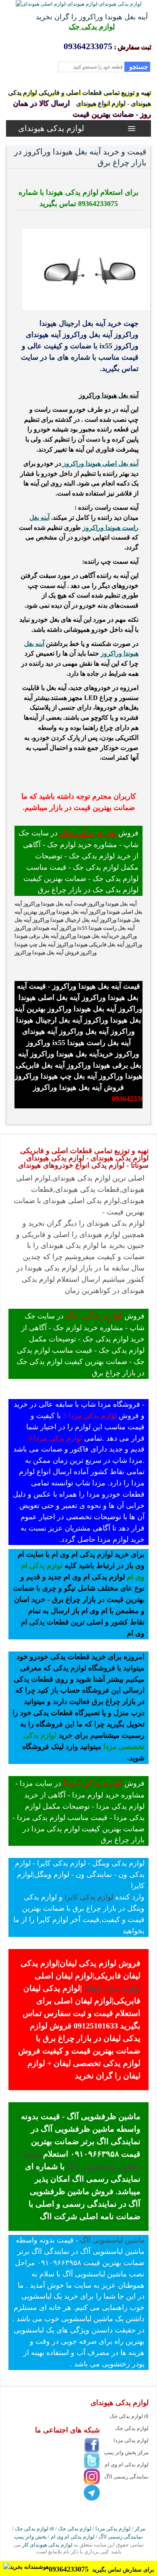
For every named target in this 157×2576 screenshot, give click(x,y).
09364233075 (70, 2569)
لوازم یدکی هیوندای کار (47, 2545)
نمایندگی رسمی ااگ (126, 2477)
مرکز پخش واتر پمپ (126, 2452)
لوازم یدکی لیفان (111, 1988)
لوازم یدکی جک (92, 27)
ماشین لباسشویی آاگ (112, 2240)
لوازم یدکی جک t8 (129, 2416)
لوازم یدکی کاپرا (89, 1897)
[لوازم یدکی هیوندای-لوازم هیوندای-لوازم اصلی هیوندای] (79, 4)
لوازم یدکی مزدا (93, 1783)
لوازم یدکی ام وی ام (127, 2465)
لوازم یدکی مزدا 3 (90, 1416)
